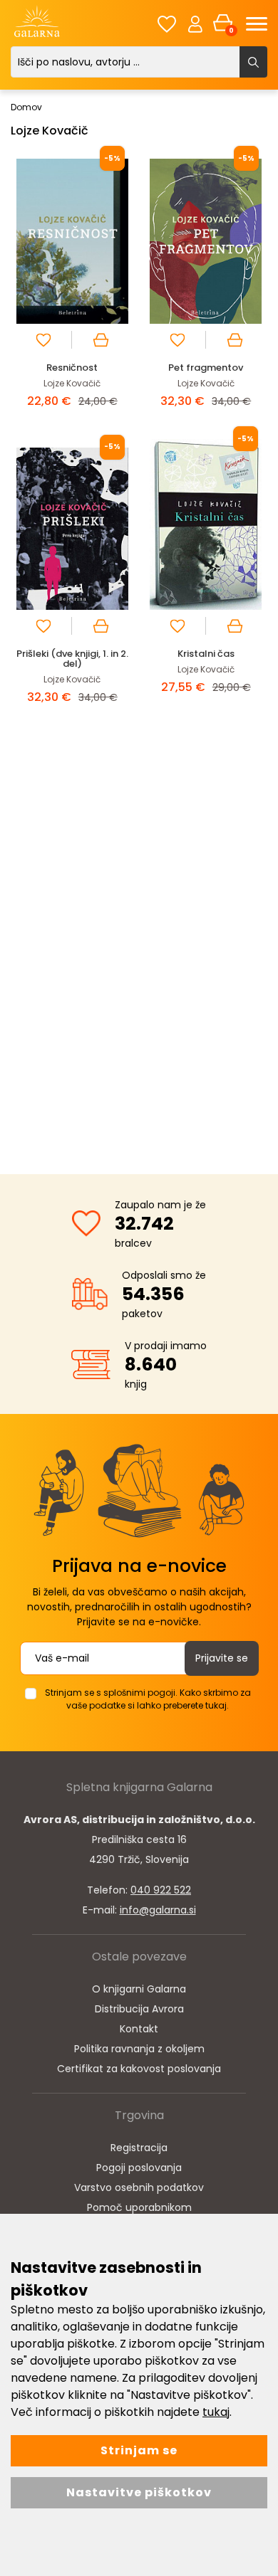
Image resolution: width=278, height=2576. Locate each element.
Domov (26, 107)
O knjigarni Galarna (139, 1989)
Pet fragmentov (206, 368)
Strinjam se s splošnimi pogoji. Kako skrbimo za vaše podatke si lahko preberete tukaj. (148, 1699)
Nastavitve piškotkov (139, 2492)
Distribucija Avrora (139, 2009)
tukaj (216, 2412)
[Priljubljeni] (167, 24)
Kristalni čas (206, 654)
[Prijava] (195, 23)
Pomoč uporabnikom (139, 2207)
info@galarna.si (158, 1910)
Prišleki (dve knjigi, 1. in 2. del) (72, 659)
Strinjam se (139, 2450)
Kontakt (139, 2029)
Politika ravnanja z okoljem (139, 2049)
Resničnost (72, 368)
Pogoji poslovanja (139, 2168)
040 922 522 (161, 1890)
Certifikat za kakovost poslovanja (139, 2069)
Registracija (139, 2148)
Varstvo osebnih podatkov (139, 2187)
